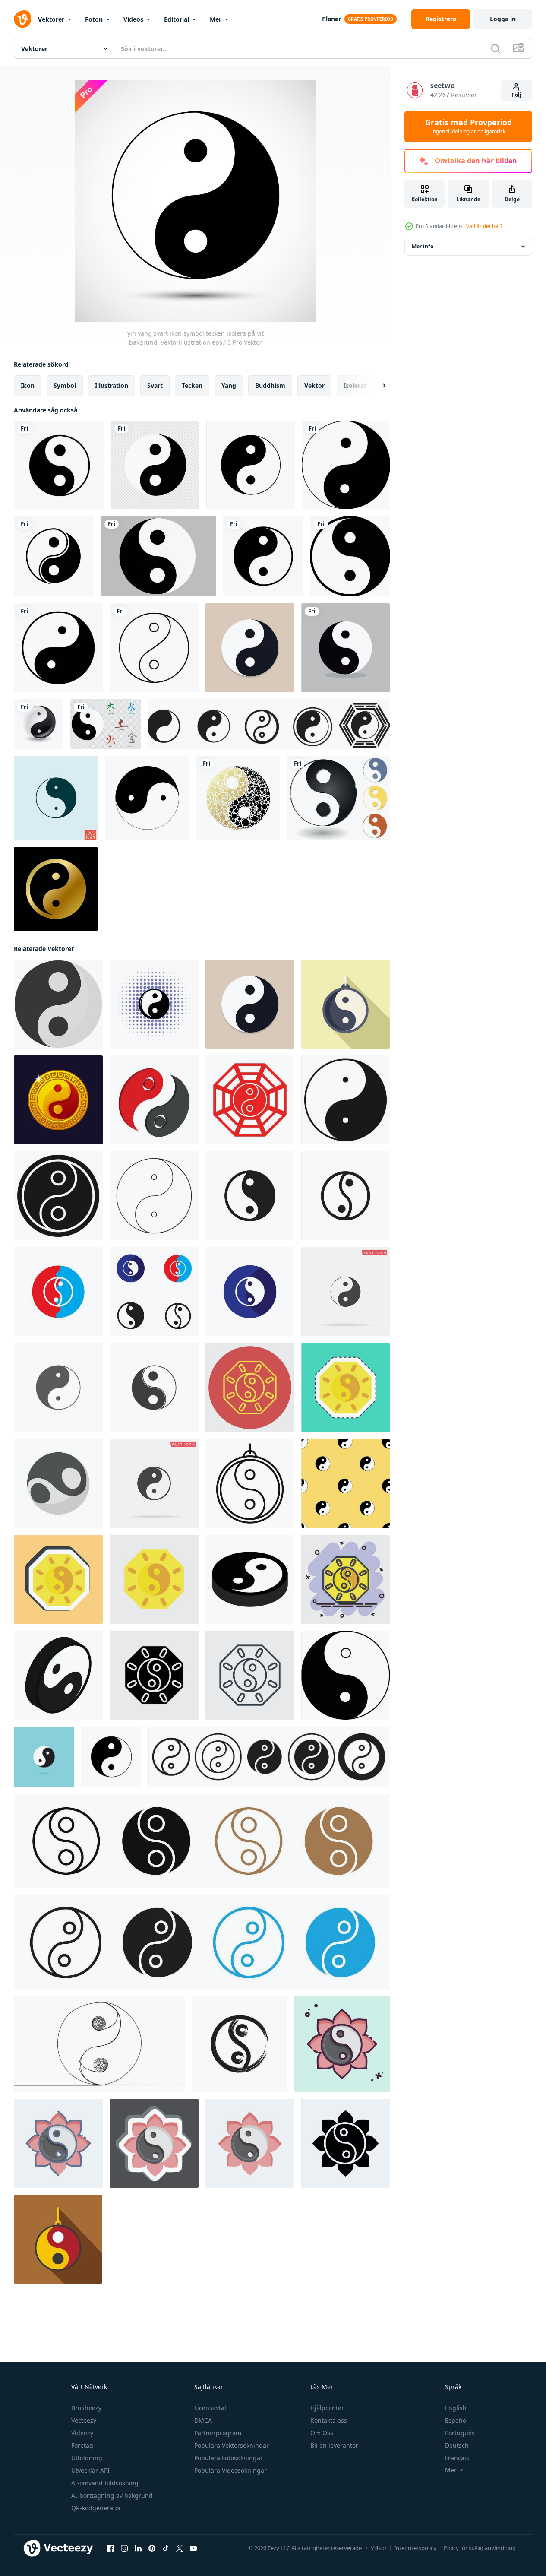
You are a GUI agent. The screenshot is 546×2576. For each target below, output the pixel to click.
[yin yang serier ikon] (154, 1004)
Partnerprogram (218, 2433)
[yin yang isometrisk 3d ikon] (58, 1675)
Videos (133, 19)
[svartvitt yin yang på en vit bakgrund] (155, 465)
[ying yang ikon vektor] (240, 2044)
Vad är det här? (484, 226)
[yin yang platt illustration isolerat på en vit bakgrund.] (58, 1004)
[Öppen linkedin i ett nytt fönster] (138, 2548)
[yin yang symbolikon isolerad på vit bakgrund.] (251, 465)
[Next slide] (377, 386)
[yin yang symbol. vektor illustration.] (338, 798)
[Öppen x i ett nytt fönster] (180, 2548)
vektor (314, 385)
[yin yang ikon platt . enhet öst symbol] (346, 1004)
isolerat (355, 385)
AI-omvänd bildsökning (105, 2483)
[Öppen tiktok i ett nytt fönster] (166, 2548)
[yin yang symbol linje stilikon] (154, 648)
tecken (192, 385)
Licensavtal (210, 2408)
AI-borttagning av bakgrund (112, 2495)
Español (456, 2420)
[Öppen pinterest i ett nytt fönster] (152, 2548)
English (456, 2408)
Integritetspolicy (415, 2548)
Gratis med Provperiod (469, 127)
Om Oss (322, 2433)
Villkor (379, 2548)
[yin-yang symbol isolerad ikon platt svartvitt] (147, 798)
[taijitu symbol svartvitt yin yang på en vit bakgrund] (54, 556)
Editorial (177, 19)
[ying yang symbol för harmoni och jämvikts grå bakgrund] (346, 648)
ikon (28, 385)
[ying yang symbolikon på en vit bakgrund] (350, 556)
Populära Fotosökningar (229, 2458)
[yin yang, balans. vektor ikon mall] (44, 1757)
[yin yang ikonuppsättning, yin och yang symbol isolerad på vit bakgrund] (269, 724)
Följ (517, 95)
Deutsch (457, 2445)
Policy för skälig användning (480, 2548)
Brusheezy (86, 2408)
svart (155, 385)
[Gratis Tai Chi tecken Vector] (106, 724)
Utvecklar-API (90, 2470)
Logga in (503, 19)
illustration (112, 385)
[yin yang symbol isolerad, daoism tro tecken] (56, 889)
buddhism (270, 385)
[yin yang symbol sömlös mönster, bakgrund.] (346, 1483)
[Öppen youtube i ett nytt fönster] (193, 2548)
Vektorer (51, 19)
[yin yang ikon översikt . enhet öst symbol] (250, 1483)
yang (229, 385)
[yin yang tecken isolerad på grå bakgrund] (159, 556)
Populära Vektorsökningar (232, 2445)
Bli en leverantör (334, 2445)
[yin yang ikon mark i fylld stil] (202, 1841)
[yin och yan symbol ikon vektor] (154, 1100)
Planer (331, 19)
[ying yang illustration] (58, 648)
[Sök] (496, 48)
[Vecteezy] (22, 19)
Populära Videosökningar (230, 2470)
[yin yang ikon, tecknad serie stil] (58, 1483)
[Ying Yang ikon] (56, 798)
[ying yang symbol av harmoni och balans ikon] (58, 2239)
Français (457, 2458)
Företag (82, 2445)
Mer (216, 19)
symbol (65, 385)
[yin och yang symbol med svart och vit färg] (346, 465)
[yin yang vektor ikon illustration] (58, 1388)
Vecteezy (84, 2420)
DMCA (203, 2420)
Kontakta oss (329, 2420)
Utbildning (87, 2458)
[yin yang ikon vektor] (250, 1196)
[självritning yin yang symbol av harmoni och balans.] (99, 2044)
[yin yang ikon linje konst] (202, 1942)
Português (460, 2433)
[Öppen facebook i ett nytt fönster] (110, 2548)
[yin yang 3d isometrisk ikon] (250, 1579)
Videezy (82, 2433)
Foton (94, 19)
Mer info (423, 246)
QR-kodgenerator (96, 2508)
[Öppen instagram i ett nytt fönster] (124, 2548)
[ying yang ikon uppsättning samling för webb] (269, 1757)
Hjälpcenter (327, 2408)
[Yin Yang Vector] (59, 465)
